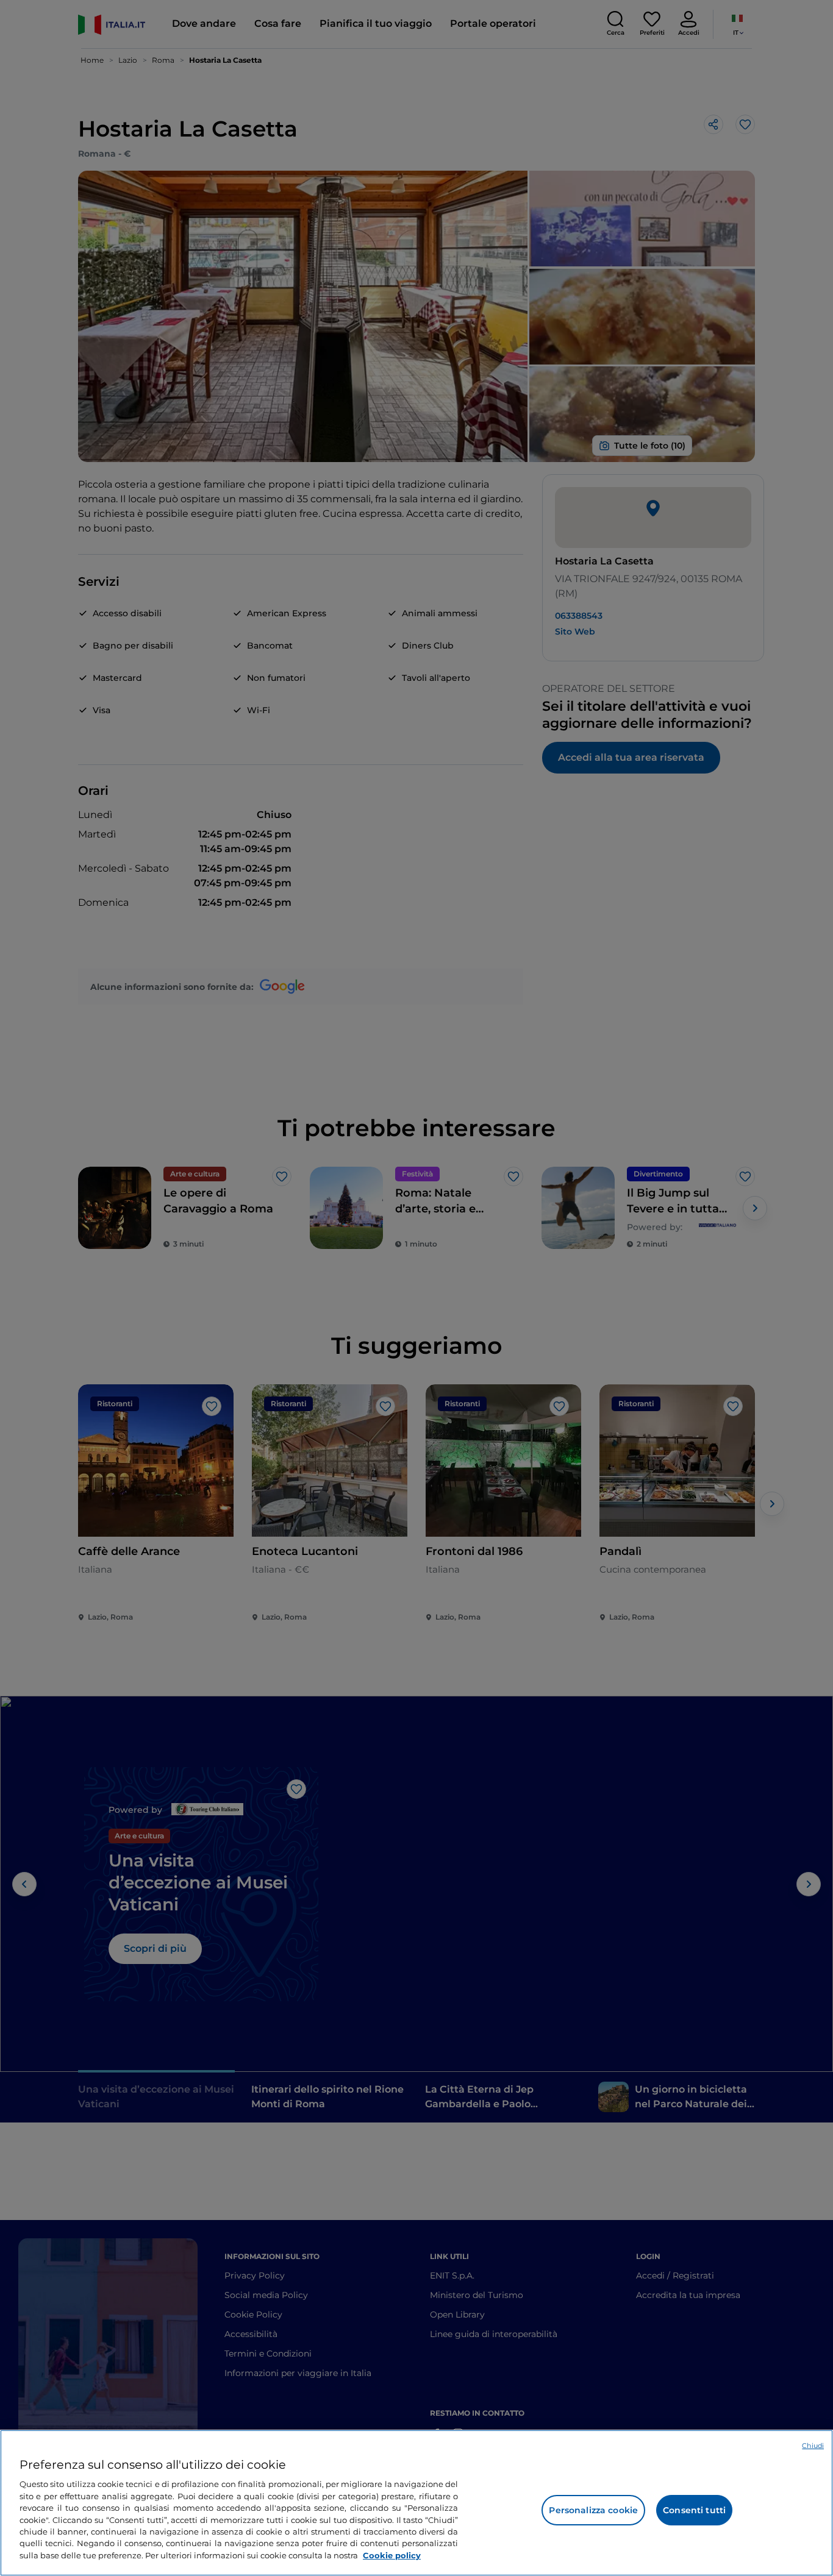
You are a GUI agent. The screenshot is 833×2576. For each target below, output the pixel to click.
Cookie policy (392, 2555)
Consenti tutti (694, 2510)
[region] (416, 2503)
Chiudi (813, 2446)
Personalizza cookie (593, 2510)
